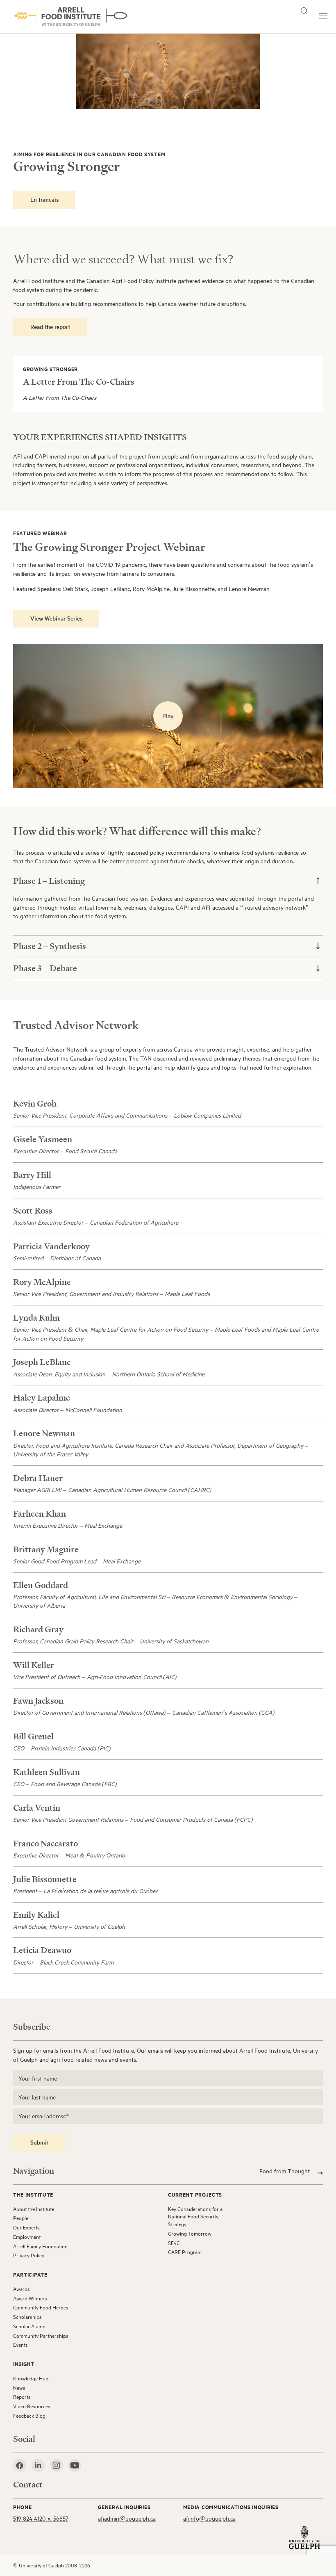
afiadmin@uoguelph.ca (127, 2518)
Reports (22, 2397)
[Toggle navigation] (323, 16)
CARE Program (185, 2252)
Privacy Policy (29, 2255)
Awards (22, 2289)
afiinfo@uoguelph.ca (209, 2518)
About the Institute (34, 2209)
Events (20, 2345)
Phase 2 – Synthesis (50, 946)
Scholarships (27, 2317)
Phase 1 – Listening (49, 881)
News (19, 2388)
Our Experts (26, 2227)
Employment (27, 2237)
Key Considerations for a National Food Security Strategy (195, 2217)
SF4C (174, 2243)
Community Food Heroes (41, 2307)
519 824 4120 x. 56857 (41, 2518)
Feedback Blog (29, 2416)
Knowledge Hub (31, 2378)
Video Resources (32, 2406)
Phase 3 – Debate (45, 968)
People (21, 2218)
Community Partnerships (41, 2336)
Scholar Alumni (30, 2326)
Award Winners (30, 2298)
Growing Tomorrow (190, 2234)
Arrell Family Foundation (40, 2246)
